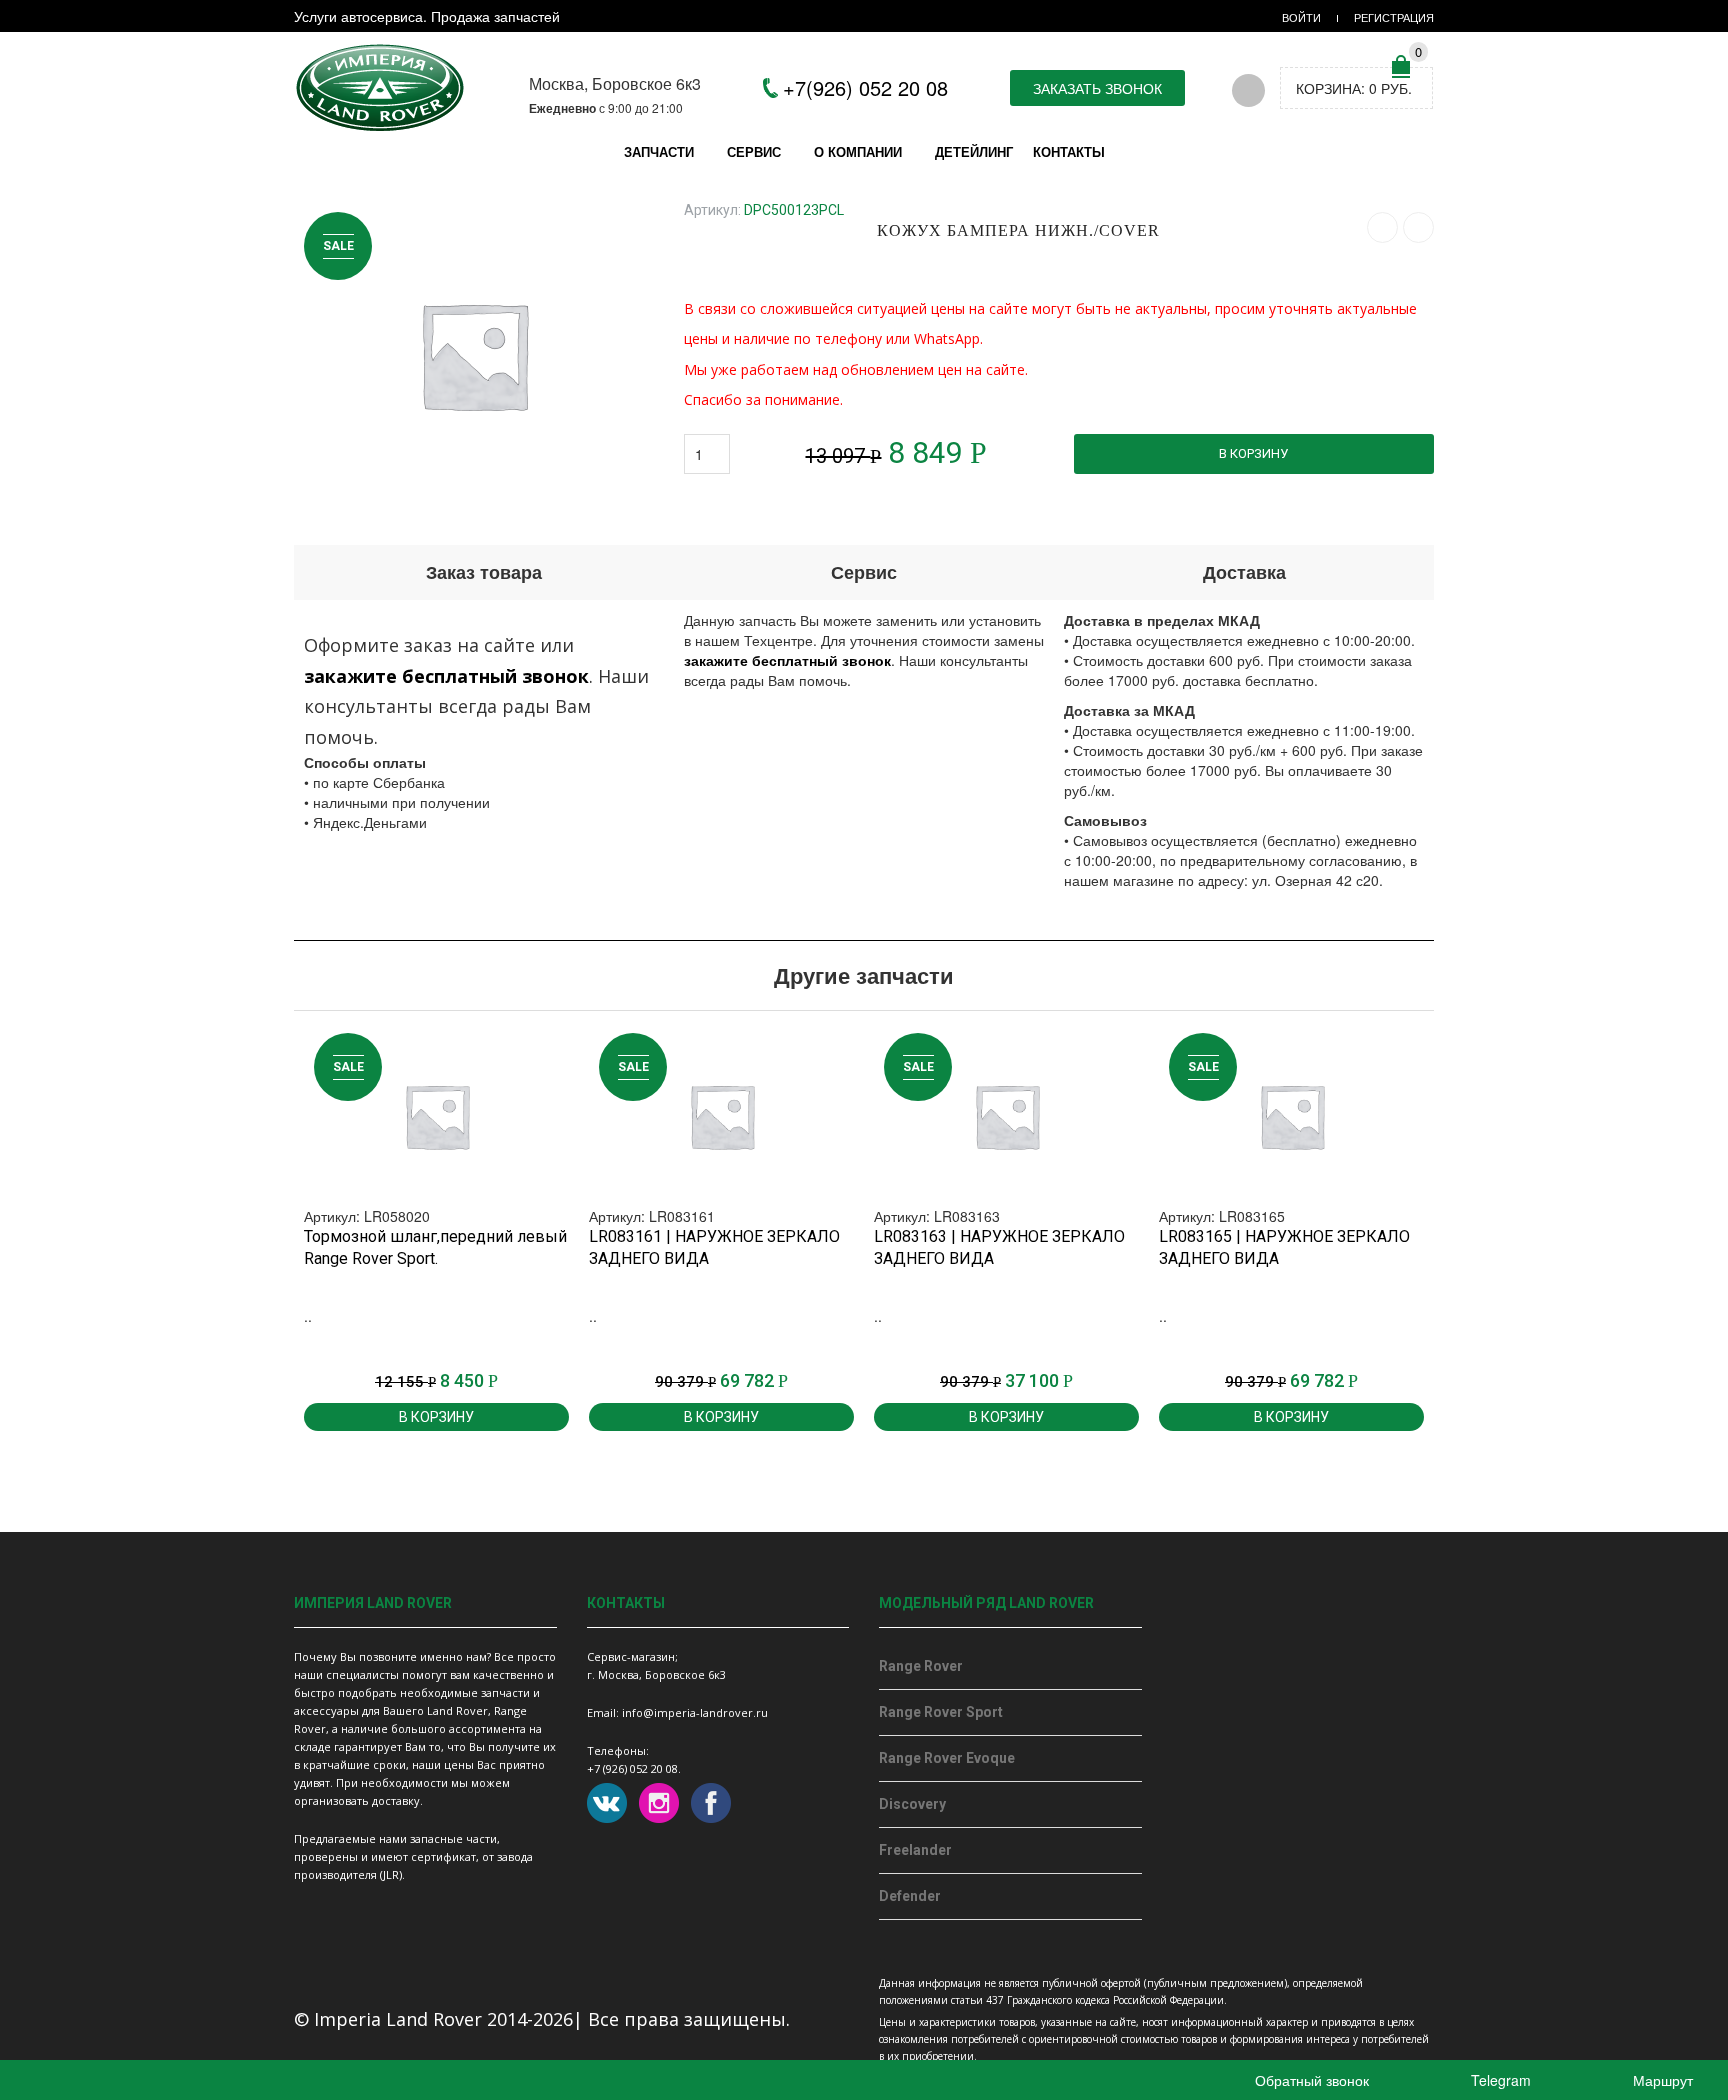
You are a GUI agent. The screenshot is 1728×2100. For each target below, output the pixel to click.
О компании (858, 151)
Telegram (1499, 2080)
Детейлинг (974, 151)
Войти (1301, 17)
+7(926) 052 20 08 (865, 87)
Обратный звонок (1310, 2080)
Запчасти (659, 151)
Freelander (915, 1850)
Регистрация (1394, 17)
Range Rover (921, 1666)
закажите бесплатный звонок (446, 676)
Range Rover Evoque (947, 1758)
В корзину (1253, 453)
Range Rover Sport (941, 1712)
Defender (910, 1896)
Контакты (1069, 151)
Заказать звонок (1097, 88)
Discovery (912, 1804)
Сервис (754, 151)
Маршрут (1661, 2080)
